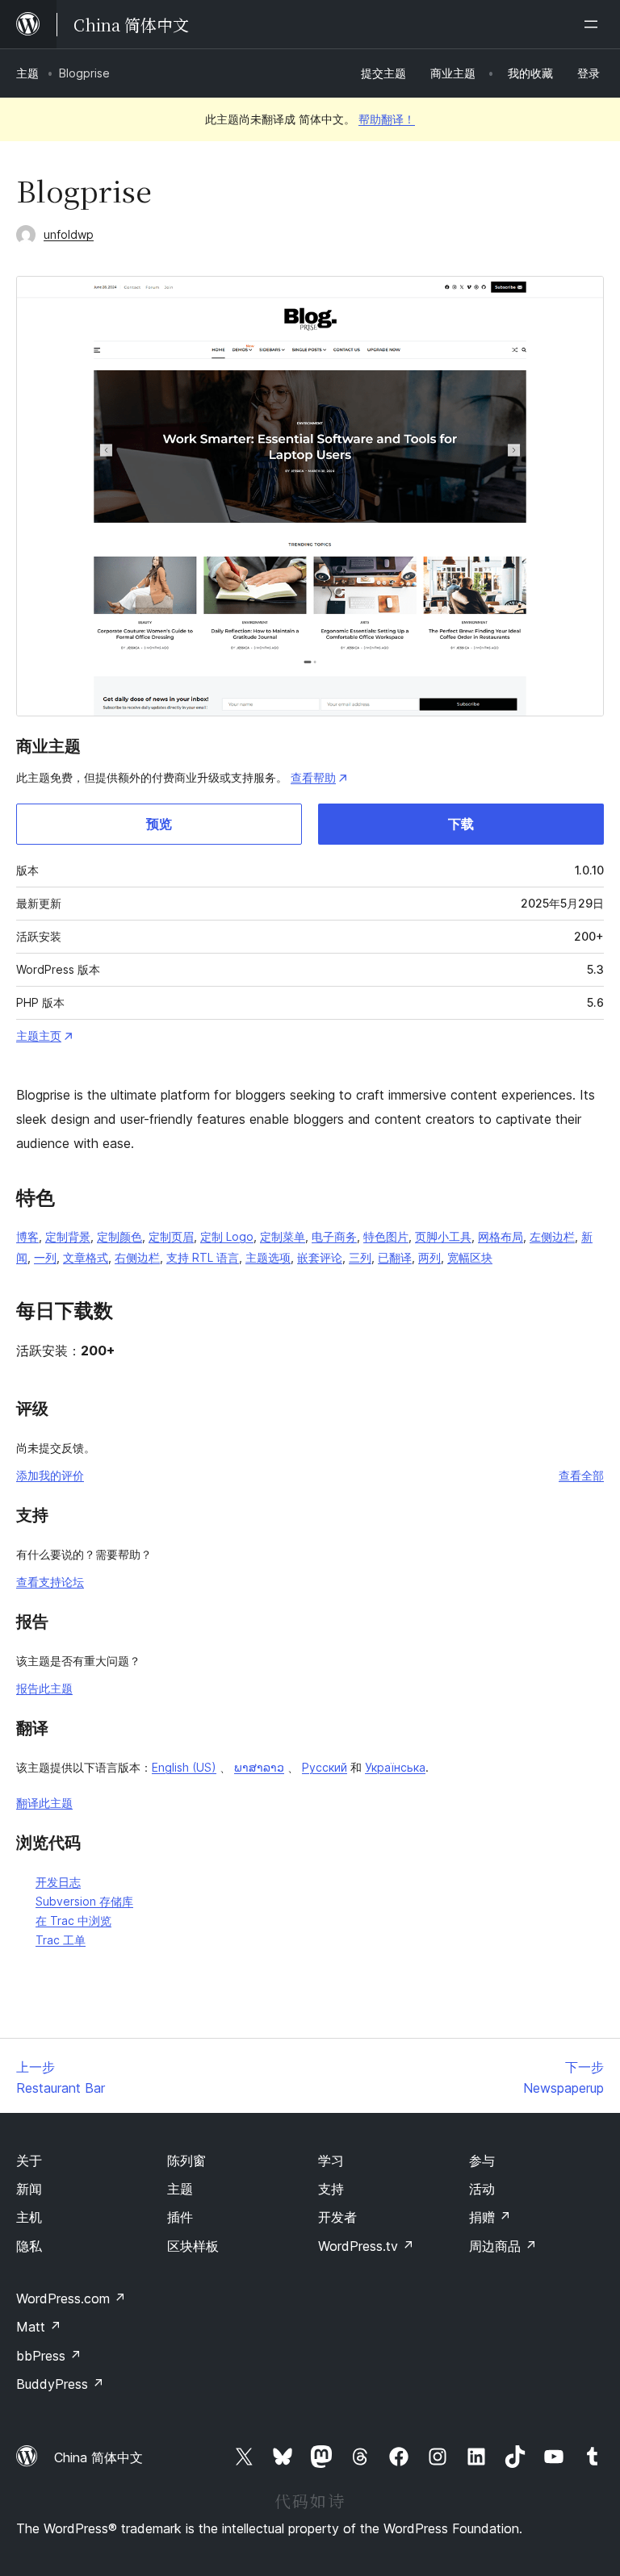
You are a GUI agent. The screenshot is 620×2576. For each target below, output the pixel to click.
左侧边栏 (552, 1236)
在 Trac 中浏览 (73, 1921)
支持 (331, 2189)
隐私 (29, 2246)
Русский (325, 1767)
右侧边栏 (137, 1257)
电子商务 (334, 1236)
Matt (39, 2327)
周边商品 (503, 2246)
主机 (29, 2217)
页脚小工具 (443, 1236)
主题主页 (39, 1035)
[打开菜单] (594, 24)
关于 (29, 2161)
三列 (360, 1257)
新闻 (29, 2189)
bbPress (49, 2356)
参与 (482, 2161)
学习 (331, 2161)
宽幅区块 (470, 1257)
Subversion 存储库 (84, 1901)
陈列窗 (186, 2161)
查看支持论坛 (50, 1582)
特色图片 (386, 1236)
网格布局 (501, 1236)
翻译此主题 (44, 1803)
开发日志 (58, 1882)
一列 (45, 1257)
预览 (159, 824)
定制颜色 (119, 1236)
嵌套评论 (320, 1257)
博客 (27, 1236)
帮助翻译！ (387, 119)
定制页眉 (171, 1236)
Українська (395, 1767)
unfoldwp (69, 234)
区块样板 (193, 2246)
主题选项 (268, 1257)
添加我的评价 (50, 1475)
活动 (482, 2189)
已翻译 (395, 1257)
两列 (429, 1257)
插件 (180, 2217)
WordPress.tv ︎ (366, 2246)
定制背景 (68, 1236)
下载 (461, 824)
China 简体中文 (98, 2457)
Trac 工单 (61, 1940)
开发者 (337, 2217)
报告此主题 (44, 1688)
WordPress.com (71, 2298)
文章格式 (86, 1257)
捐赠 (490, 2217)
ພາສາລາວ (259, 1767)
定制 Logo (227, 1236)
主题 (27, 73)
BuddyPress (60, 2384)
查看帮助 (313, 777)
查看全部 (581, 1475)
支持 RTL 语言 (203, 1257)
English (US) (184, 1767)
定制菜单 (283, 1236)
